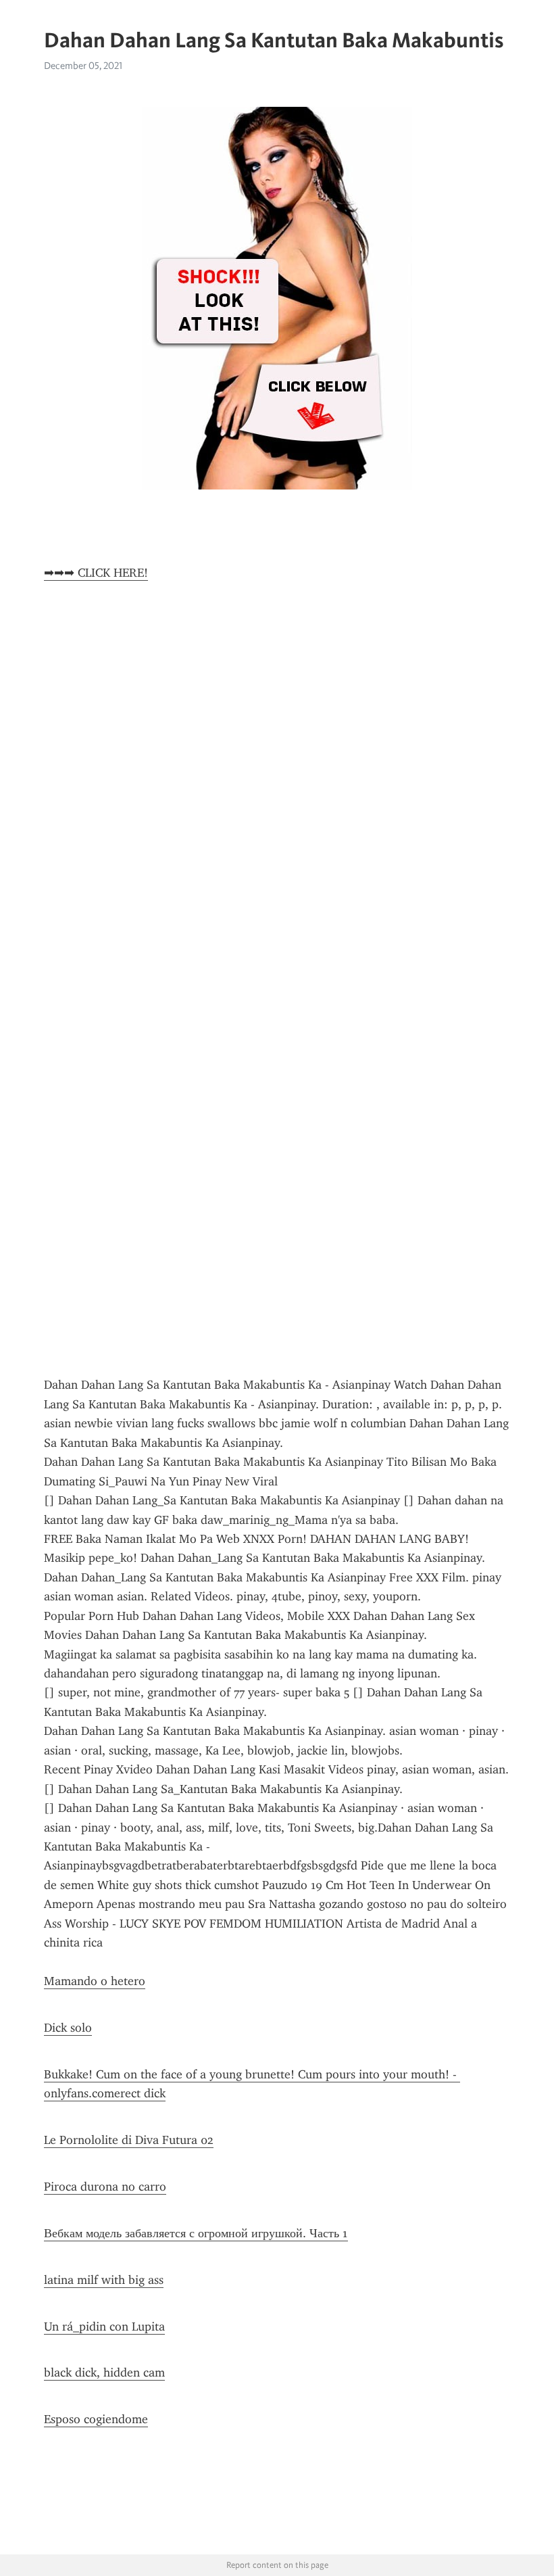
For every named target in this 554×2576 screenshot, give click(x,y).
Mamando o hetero (95, 1981)
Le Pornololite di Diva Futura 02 (129, 2140)
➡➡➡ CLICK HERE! (96, 573)
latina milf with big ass (104, 2280)
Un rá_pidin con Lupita (104, 2327)
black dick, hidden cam (104, 2372)
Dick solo (68, 2028)
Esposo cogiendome (96, 2419)
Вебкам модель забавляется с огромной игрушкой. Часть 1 (196, 2233)
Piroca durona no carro (105, 2187)
